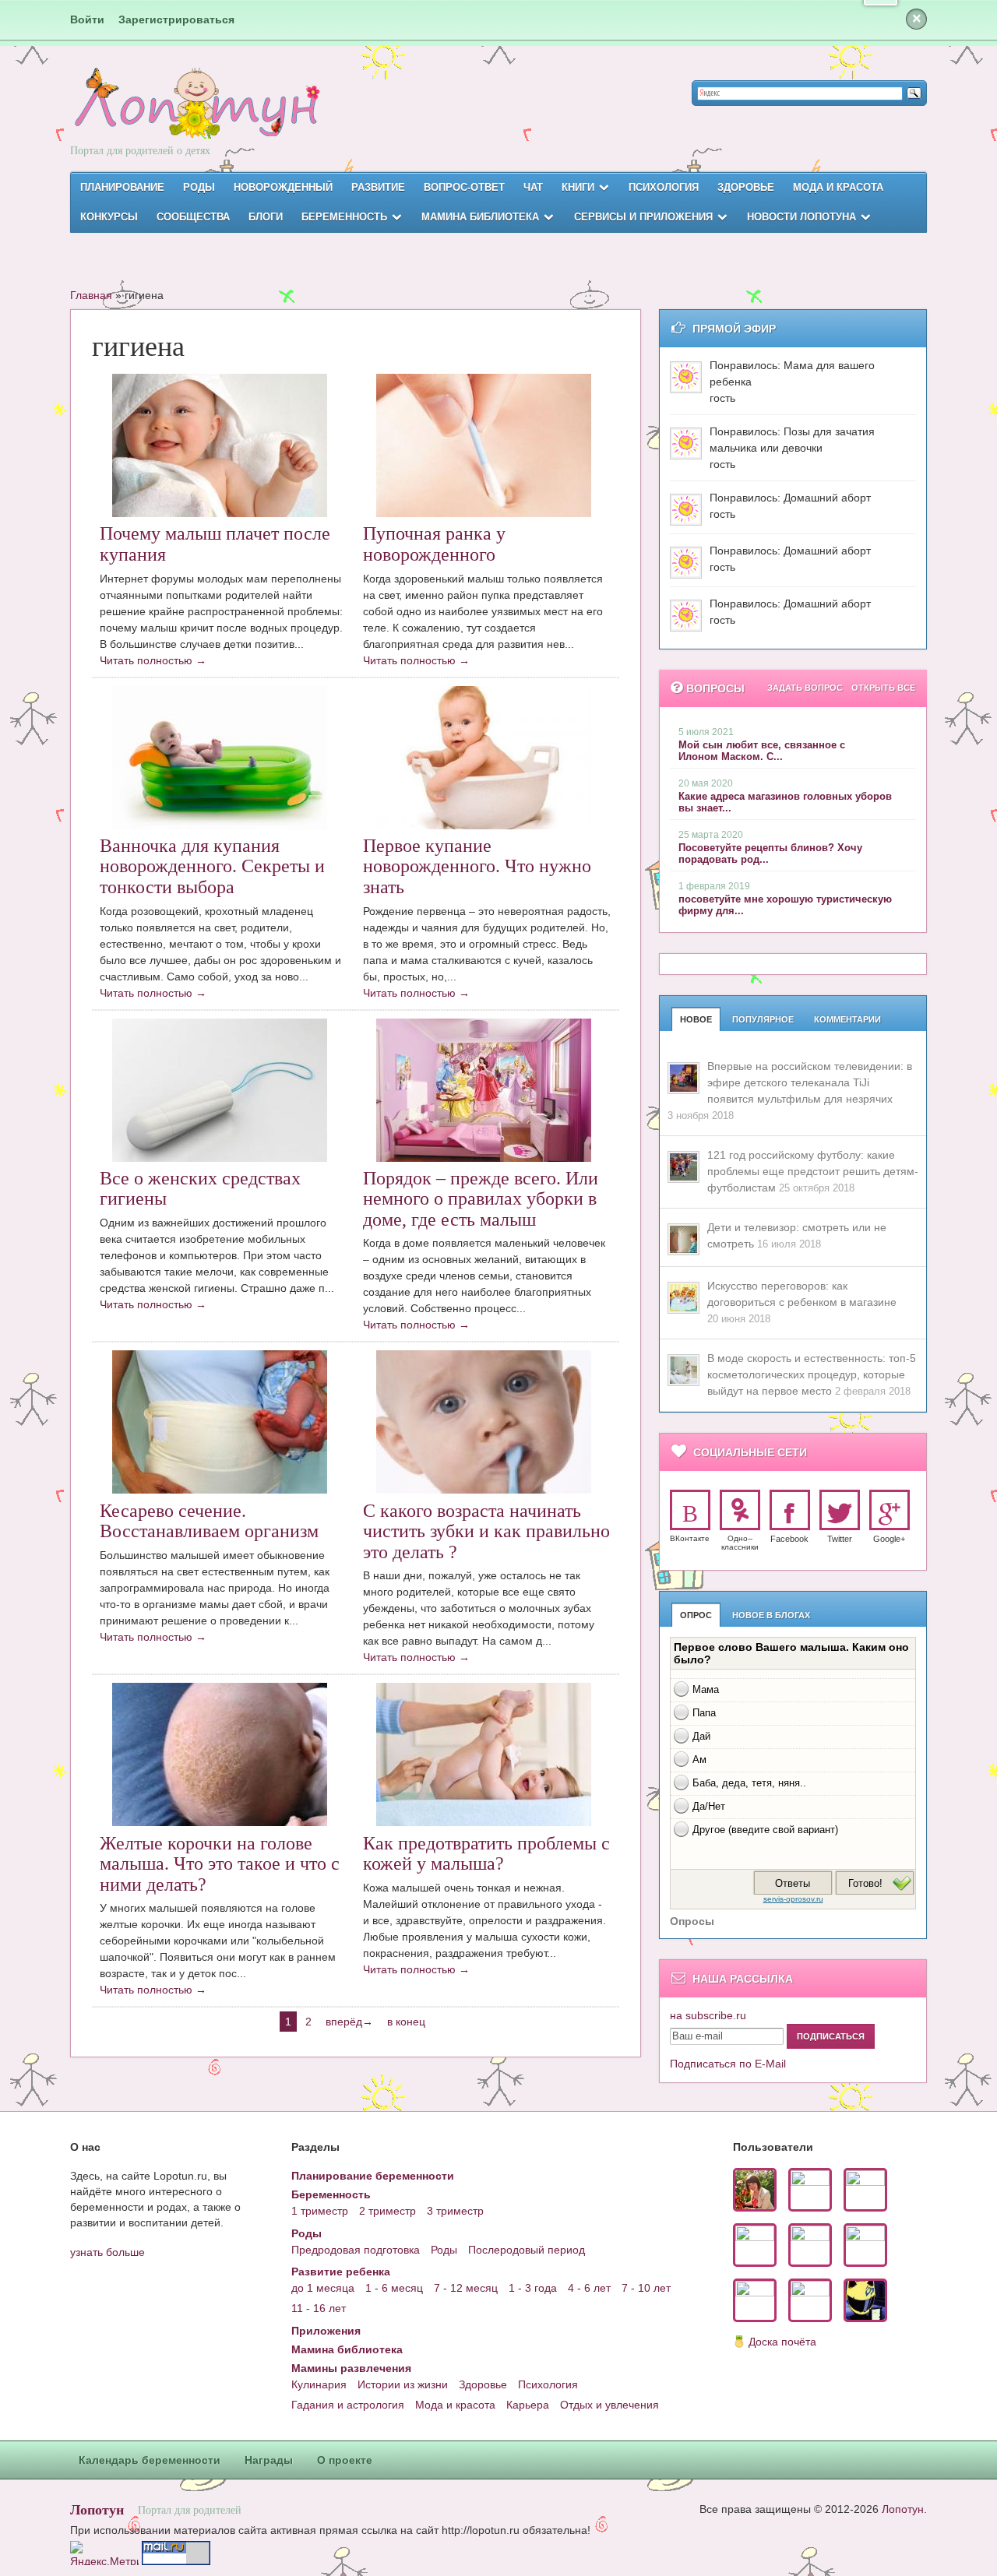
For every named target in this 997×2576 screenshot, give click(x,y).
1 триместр (320, 2211)
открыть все (883, 688)
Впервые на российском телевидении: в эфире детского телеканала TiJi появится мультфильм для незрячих (810, 1082)
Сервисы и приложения (643, 217)
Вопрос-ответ (464, 187)
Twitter (840, 1539)
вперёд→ (349, 2022)
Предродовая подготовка (356, 2250)
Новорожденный (283, 187)
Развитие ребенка (341, 2272)
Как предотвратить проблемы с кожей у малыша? (486, 1853)
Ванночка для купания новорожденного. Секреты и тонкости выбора (212, 866)
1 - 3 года (533, 2288)
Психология (664, 187)
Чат (533, 187)
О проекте (345, 2460)
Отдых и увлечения (609, 2405)
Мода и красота (838, 187)
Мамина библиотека (480, 217)
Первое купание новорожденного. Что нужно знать (477, 866)
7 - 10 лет (646, 2288)
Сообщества (193, 217)
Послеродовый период (527, 2250)
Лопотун (97, 2509)
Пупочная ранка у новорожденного (434, 544)
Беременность (344, 217)
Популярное (763, 1019)
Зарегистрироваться (176, 19)
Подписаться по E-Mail (728, 2064)
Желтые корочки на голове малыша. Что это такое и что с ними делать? (220, 1864)
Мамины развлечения (351, 2368)
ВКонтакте (690, 1538)
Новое (696, 1019)
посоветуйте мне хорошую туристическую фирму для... (785, 905)
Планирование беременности (373, 2176)
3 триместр (455, 2211)
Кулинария (319, 2384)
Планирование (122, 187)
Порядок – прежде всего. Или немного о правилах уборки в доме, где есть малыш (481, 1199)
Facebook (789, 1539)
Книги (578, 187)
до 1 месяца (323, 2288)
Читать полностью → (153, 660)
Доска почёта (782, 2342)
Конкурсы (109, 217)
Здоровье (746, 187)
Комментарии (847, 1019)
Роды (199, 187)
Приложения (326, 2331)
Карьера (528, 2405)
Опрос (696, 1615)
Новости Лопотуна (801, 217)
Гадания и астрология (348, 2405)
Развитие (378, 187)
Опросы (692, 1921)
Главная (91, 295)
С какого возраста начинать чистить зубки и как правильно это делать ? (486, 1531)
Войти (87, 19)
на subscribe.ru (708, 2015)
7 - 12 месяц (466, 2288)
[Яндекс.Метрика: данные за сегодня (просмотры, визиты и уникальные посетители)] (104, 2553)
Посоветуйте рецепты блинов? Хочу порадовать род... (770, 853)
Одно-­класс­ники (740, 1543)
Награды (269, 2460)
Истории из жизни (403, 2384)
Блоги (266, 217)
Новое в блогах (771, 1615)
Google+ (889, 1539)
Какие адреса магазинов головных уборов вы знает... (785, 802)
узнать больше (107, 2252)
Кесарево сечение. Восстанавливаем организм (209, 1521)
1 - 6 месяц (394, 2288)
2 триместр (388, 2211)
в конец (406, 2022)
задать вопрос (805, 688)
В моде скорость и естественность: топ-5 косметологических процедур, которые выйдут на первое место (812, 1374)
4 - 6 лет (589, 2288)
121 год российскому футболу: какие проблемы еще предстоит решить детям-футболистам (813, 1171)
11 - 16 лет (319, 2308)
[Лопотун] (195, 117)
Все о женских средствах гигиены (200, 1188)
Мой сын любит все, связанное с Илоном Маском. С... (762, 751)
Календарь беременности (150, 2460)
